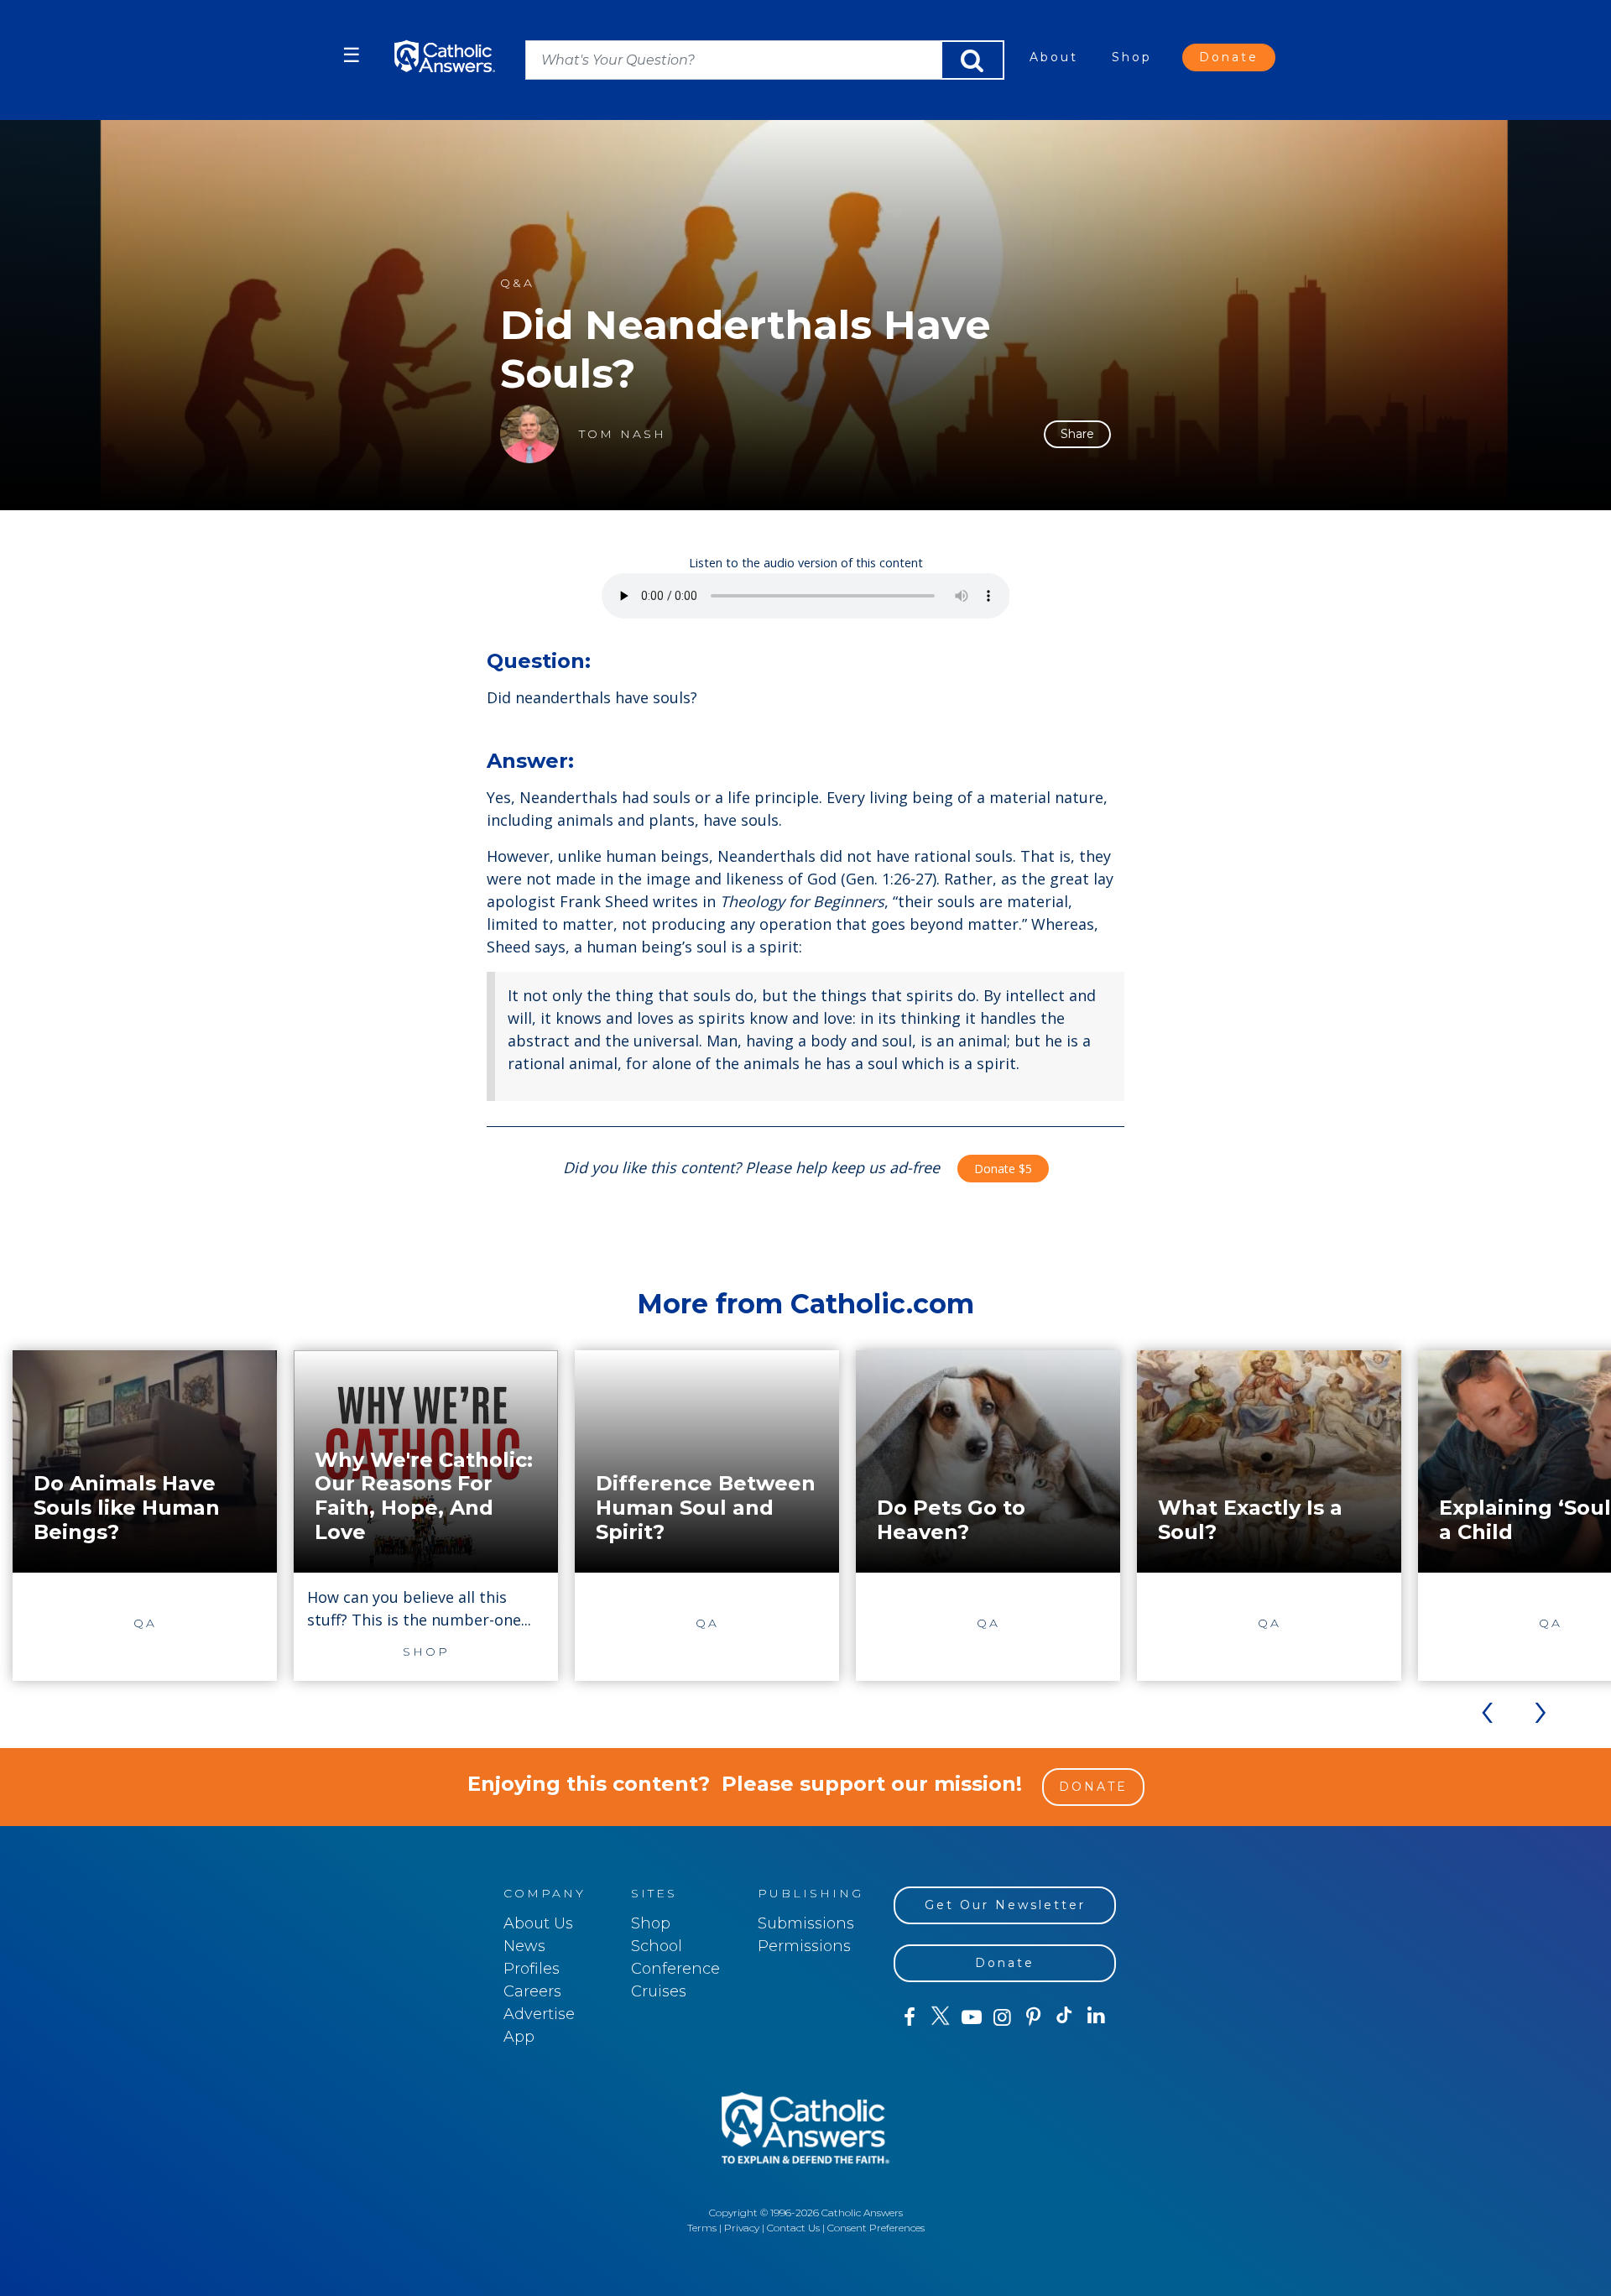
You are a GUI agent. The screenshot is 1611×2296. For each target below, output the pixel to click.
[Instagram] (1002, 2017)
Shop (1132, 57)
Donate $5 (1003, 1169)
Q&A (517, 283)
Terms (702, 2228)
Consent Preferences (876, 2228)
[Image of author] (529, 434)
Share (1077, 434)
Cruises (659, 1991)
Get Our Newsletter (1005, 1905)
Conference (675, 1969)
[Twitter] (940, 2017)
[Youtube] (971, 2017)
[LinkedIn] (1096, 2017)
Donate (1229, 57)
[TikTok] (1064, 2017)
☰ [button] (352, 55)
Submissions (806, 1923)
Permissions (804, 1946)
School (657, 1946)
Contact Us (793, 2228)
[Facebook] (909, 2017)
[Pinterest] (1033, 2017)
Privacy (742, 2228)
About (1054, 57)
